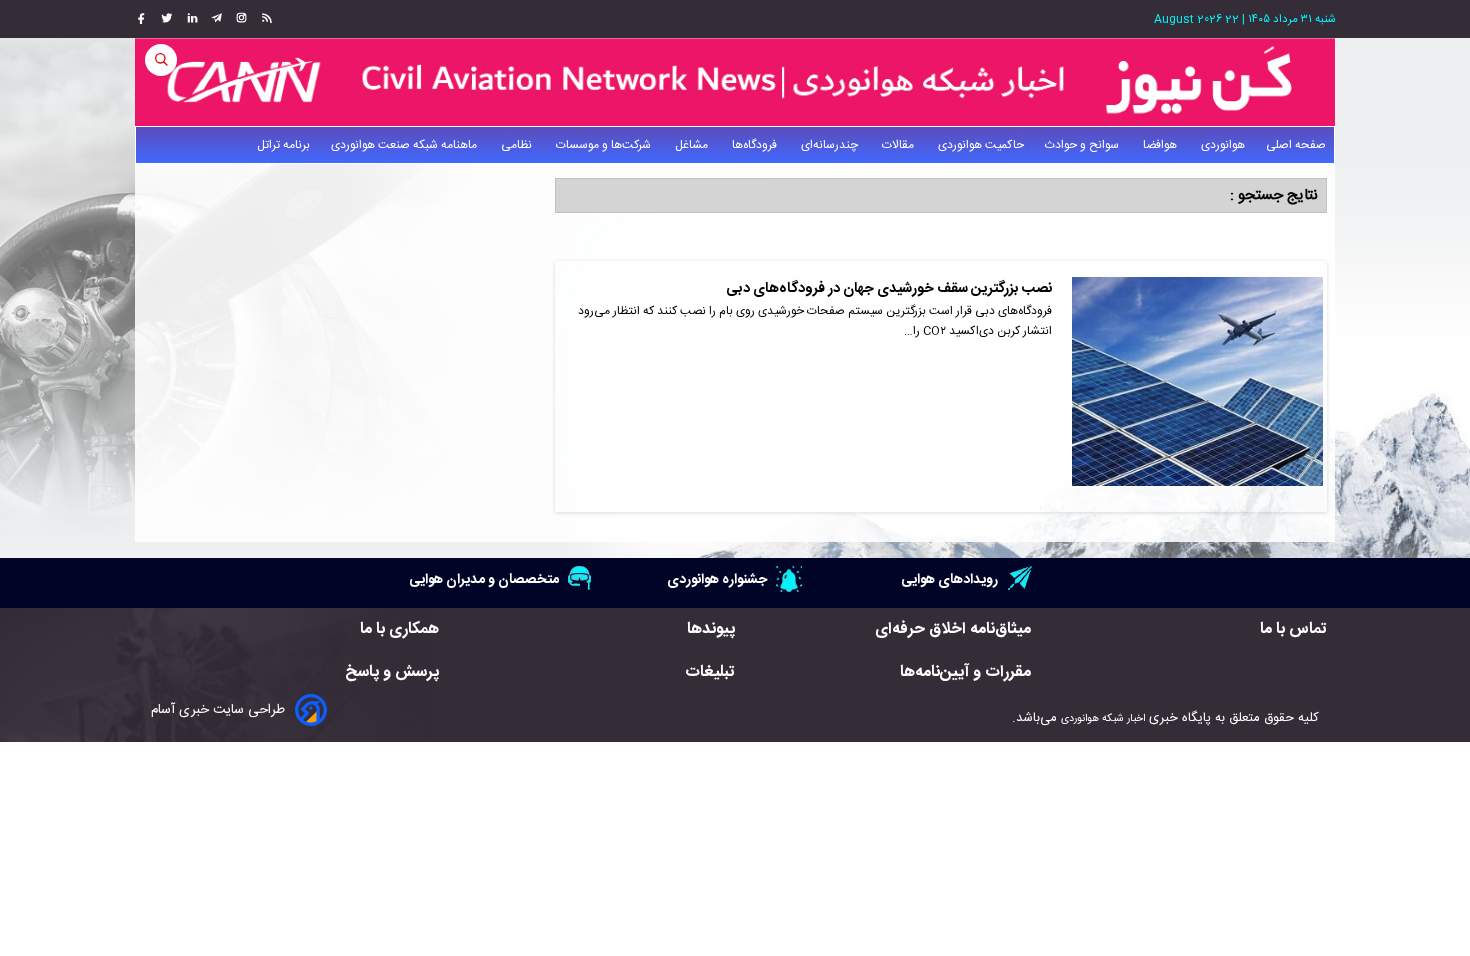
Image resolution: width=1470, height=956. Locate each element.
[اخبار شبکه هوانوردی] (735, 82)
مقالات (899, 145)
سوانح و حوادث (1083, 145)
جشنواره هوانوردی (717, 579)
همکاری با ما (399, 629)
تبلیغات (710, 672)
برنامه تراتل (283, 145)
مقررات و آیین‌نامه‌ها (965, 672)
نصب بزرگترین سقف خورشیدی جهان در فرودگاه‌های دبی (889, 289)
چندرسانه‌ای (831, 145)
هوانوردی (1223, 145)
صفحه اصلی (1296, 145)
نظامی (518, 145)
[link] (264, 19)
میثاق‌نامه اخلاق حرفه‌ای (953, 629)
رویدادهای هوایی (949, 579)
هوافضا (1161, 145)
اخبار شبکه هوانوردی (1103, 718)
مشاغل (693, 145)
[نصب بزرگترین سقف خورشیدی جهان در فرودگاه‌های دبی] (1197, 386)
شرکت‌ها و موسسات (605, 145)
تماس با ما (1293, 629)
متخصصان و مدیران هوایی (484, 579)
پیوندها (711, 629)
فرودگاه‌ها (756, 145)
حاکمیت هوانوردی (981, 145)
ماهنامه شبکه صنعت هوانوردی (405, 145)
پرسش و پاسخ (392, 672)
